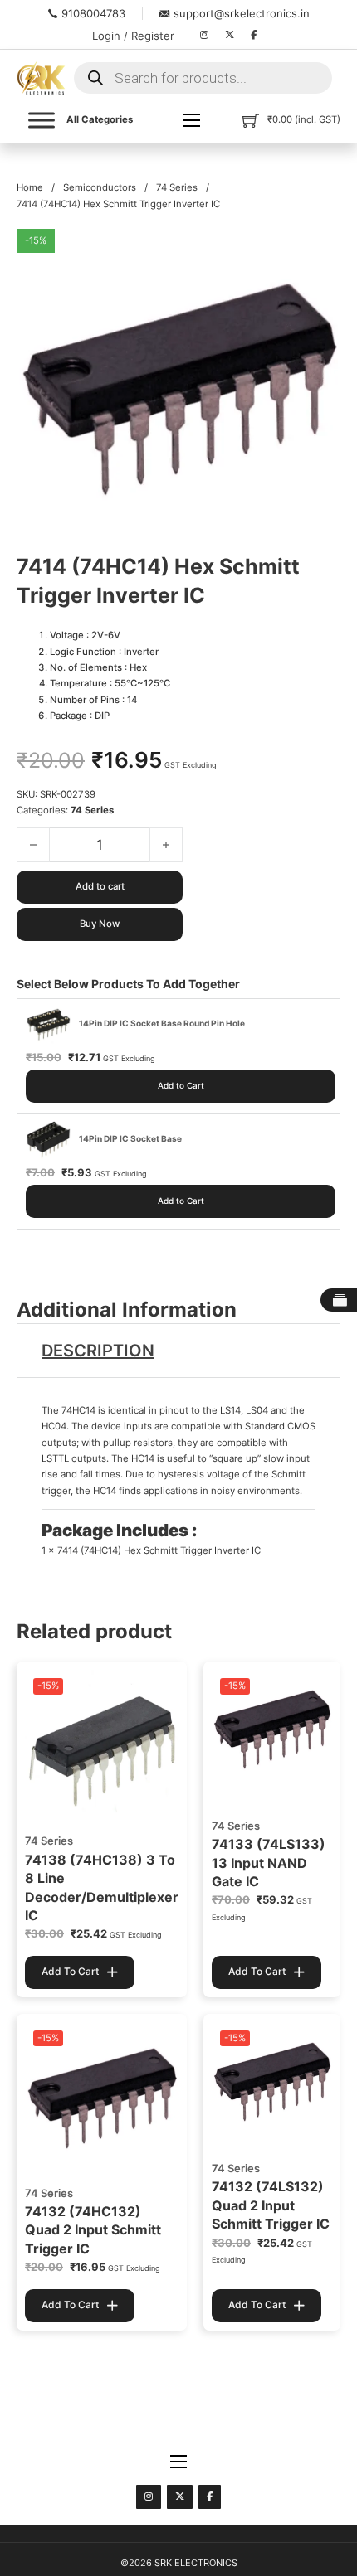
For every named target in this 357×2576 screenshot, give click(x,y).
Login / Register (133, 36)
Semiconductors (100, 187)
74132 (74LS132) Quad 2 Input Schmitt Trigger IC (271, 2205)
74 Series (177, 187)
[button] (318, 251)
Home (30, 187)
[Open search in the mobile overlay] (203, 78)
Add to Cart (181, 1085)
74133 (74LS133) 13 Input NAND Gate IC (269, 1863)
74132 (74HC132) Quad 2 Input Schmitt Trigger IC (93, 2230)
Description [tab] (98, 1351)
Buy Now (100, 924)
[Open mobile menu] (192, 120)
